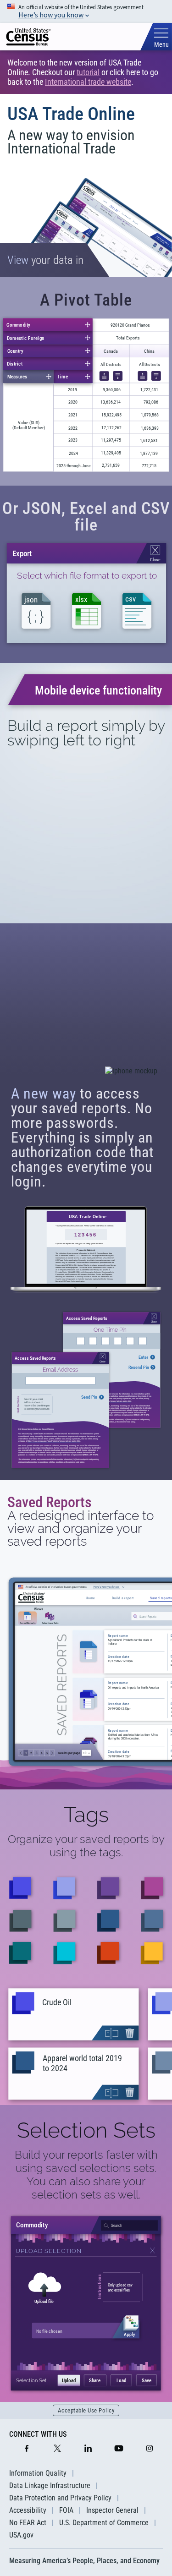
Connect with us (38, 2434)
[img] (28, 37)
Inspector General (112, 2510)
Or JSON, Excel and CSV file (86, 517)
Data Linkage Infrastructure (50, 2486)
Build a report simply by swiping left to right (86, 733)
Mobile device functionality (98, 690)
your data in (45, 260)
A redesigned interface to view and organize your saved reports (81, 1529)
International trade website (88, 82)
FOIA (66, 2510)
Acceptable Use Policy (86, 2410)
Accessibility (28, 2510)
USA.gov (21, 2535)
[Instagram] (150, 2449)
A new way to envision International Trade (71, 142)
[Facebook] (27, 2449)
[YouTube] (119, 2449)
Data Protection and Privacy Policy (60, 2498)
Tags (86, 1815)
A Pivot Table (86, 300)
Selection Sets (86, 2130)
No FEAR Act (28, 2523)
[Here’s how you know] (86, 11)
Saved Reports (50, 1502)
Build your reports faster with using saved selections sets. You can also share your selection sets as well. (86, 2175)
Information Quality (38, 2473)
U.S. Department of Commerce (104, 2523)
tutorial (88, 72)
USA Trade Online (71, 114)
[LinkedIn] (88, 2449)
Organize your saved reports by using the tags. (86, 1846)
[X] (57, 2449)
